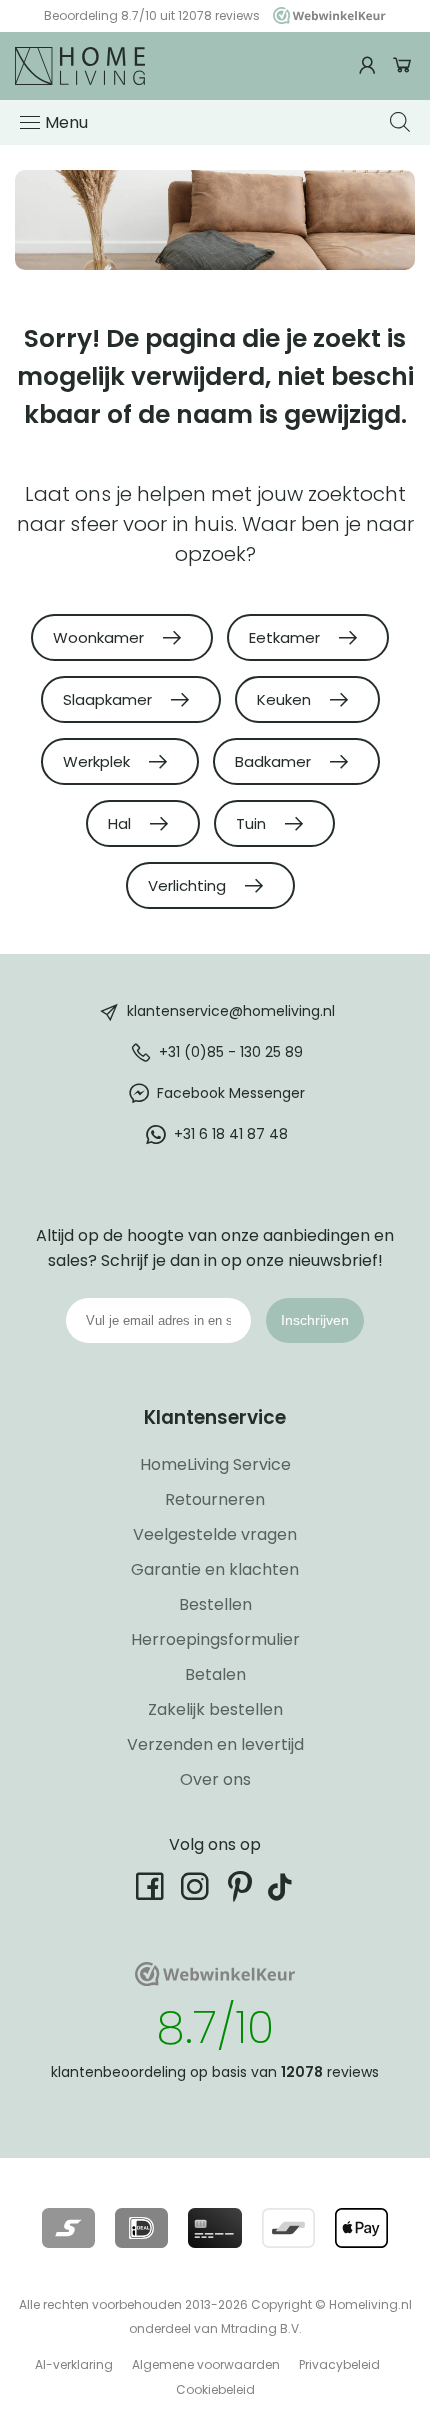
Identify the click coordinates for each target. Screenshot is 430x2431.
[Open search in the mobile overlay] (402, 122)
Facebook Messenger (231, 1092)
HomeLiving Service (215, 1464)
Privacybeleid (339, 2364)
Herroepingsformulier (215, 1639)
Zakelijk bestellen (215, 1709)
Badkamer (275, 761)
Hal (121, 823)
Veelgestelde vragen (215, 1534)
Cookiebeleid (215, 2389)
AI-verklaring (74, 2364)
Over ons (215, 1779)
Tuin (253, 823)
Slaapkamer (109, 699)
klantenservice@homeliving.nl (231, 1010)
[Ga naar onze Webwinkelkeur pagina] (324, 15)
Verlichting (189, 885)
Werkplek (98, 761)
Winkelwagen (402, 65)
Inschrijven (315, 1320)
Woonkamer (100, 637)
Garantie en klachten (215, 1569)
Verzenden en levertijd (215, 1744)
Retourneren (215, 1499)
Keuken (286, 699)
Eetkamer (286, 637)
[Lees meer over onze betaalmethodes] (68, 2228)
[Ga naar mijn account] (370, 65)
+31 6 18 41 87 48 (231, 1133)
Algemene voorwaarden (206, 2364)
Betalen (215, 1674)
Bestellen (215, 1604)
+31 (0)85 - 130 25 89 (231, 1051)
